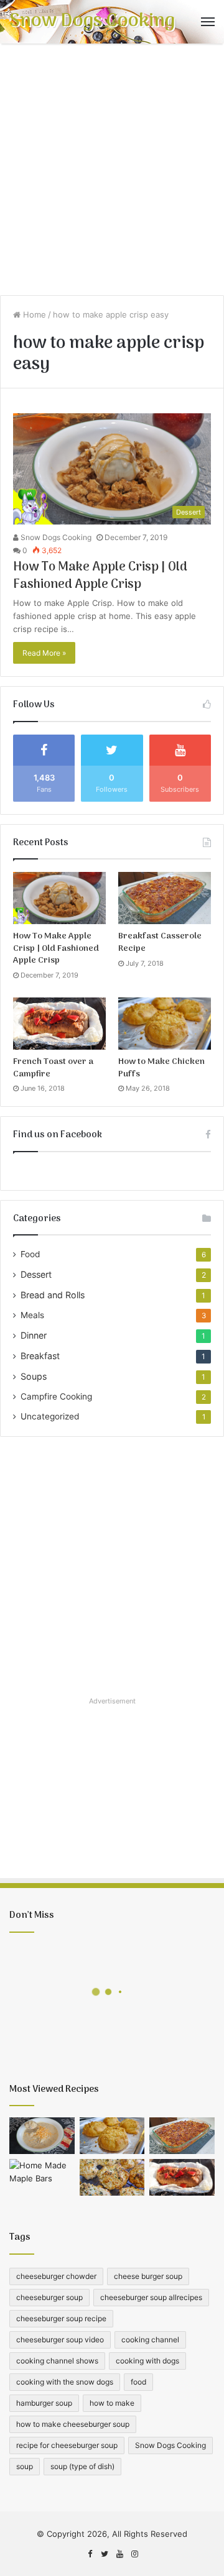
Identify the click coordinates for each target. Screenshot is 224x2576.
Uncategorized (50, 1416)
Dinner (34, 1335)
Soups (34, 1376)
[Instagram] (134, 2554)
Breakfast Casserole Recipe (160, 942)
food (138, 2382)
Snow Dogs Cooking (55, 537)
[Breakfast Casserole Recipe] (165, 898)
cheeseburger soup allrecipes (151, 2297)
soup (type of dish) (82, 2466)
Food (30, 1254)
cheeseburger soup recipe (61, 2318)
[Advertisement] (112, 174)
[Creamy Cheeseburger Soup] (42, 2136)
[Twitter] (105, 2554)
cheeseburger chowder (56, 2276)
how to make (112, 2403)
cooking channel (150, 2340)
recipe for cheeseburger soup (67, 2445)
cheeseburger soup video (60, 2340)
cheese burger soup (148, 2276)
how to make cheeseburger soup (73, 2424)
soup (25, 2466)
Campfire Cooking (56, 1396)
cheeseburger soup (49, 2297)
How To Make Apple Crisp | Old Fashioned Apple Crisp (100, 576)
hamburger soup (44, 2403)
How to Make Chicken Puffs (161, 1068)
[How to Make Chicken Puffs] (165, 1024)
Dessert (36, 1274)
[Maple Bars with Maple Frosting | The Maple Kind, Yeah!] (42, 2177)
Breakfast (40, 1356)
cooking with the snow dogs (65, 2382)
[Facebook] (90, 2554)
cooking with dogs (147, 2361)
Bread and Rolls (53, 1295)
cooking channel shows (57, 2361)
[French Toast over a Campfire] (59, 1024)
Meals (32, 1315)
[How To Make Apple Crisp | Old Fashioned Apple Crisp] (59, 898)
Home (33, 314)
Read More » (44, 653)
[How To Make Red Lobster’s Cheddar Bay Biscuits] (112, 2177)
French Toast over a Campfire (53, 1068)
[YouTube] (119, 2554)
